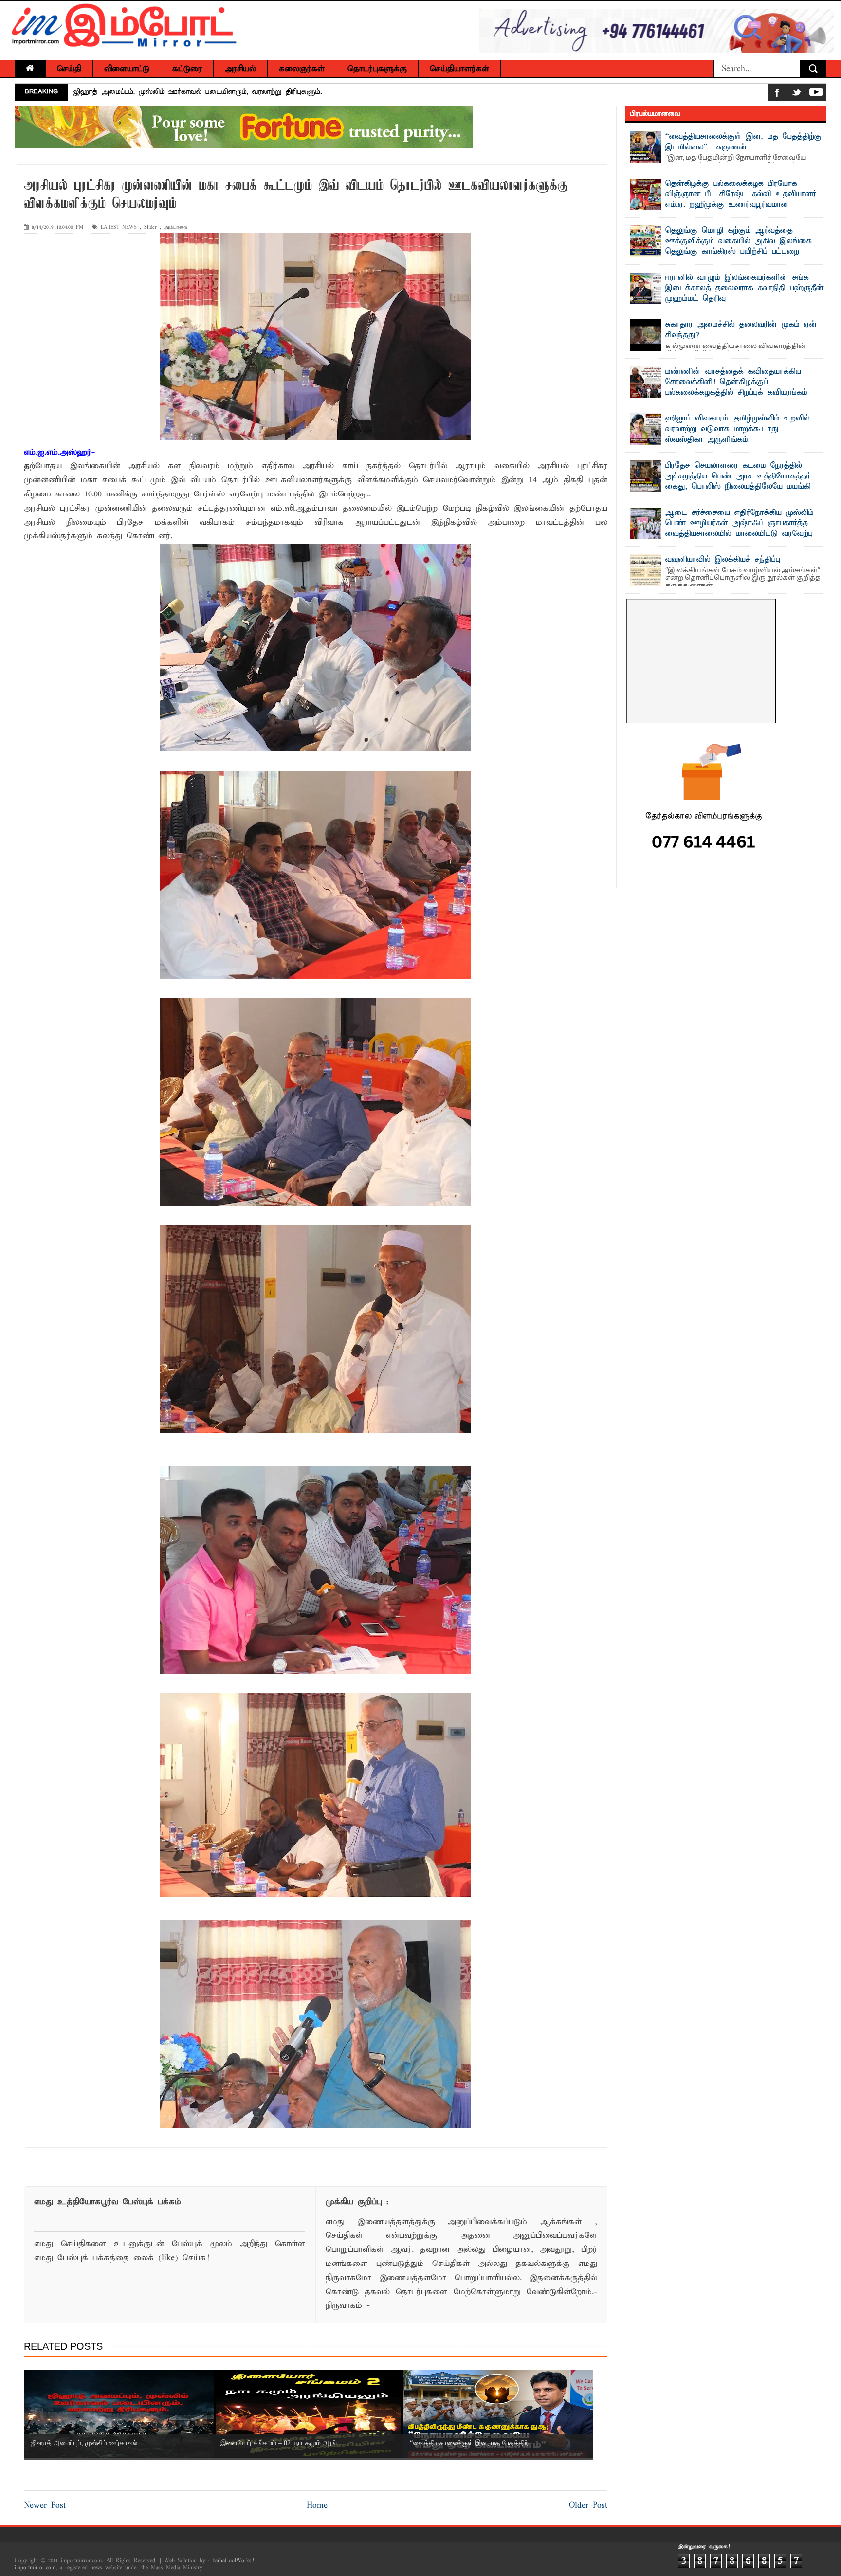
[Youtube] (816, 94)
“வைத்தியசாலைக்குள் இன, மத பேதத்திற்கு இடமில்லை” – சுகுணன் (743, 142)
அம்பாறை (176, 228)
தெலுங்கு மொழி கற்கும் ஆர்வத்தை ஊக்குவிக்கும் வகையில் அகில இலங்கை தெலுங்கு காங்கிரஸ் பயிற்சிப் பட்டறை (739, 241)
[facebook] (777, 94)
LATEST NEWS (119, 228)
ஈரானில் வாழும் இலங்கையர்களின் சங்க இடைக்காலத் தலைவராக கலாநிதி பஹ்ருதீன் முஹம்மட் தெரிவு (745, 288)
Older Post (588, 2506)
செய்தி (69, 69)
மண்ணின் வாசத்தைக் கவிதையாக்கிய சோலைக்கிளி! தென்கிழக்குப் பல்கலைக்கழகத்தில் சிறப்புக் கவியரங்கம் (736, 382)
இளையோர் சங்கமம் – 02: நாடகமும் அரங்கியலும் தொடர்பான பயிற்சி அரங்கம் (202, 92)
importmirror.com (35, 2568)
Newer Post (45, 2506)
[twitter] (797, 94)
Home (317, 2506)
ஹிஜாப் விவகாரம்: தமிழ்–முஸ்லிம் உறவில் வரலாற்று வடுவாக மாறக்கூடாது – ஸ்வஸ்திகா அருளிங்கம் (738, 429)
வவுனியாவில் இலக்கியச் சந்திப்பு (723, 560)
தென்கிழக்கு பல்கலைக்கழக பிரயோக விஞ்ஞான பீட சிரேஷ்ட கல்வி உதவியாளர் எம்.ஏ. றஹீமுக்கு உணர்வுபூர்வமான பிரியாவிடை (741, 200)
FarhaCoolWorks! (233, 2561)
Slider (150, 228)
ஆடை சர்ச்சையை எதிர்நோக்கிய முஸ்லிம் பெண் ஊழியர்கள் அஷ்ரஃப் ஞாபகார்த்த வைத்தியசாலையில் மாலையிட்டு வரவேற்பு (740, 523)
